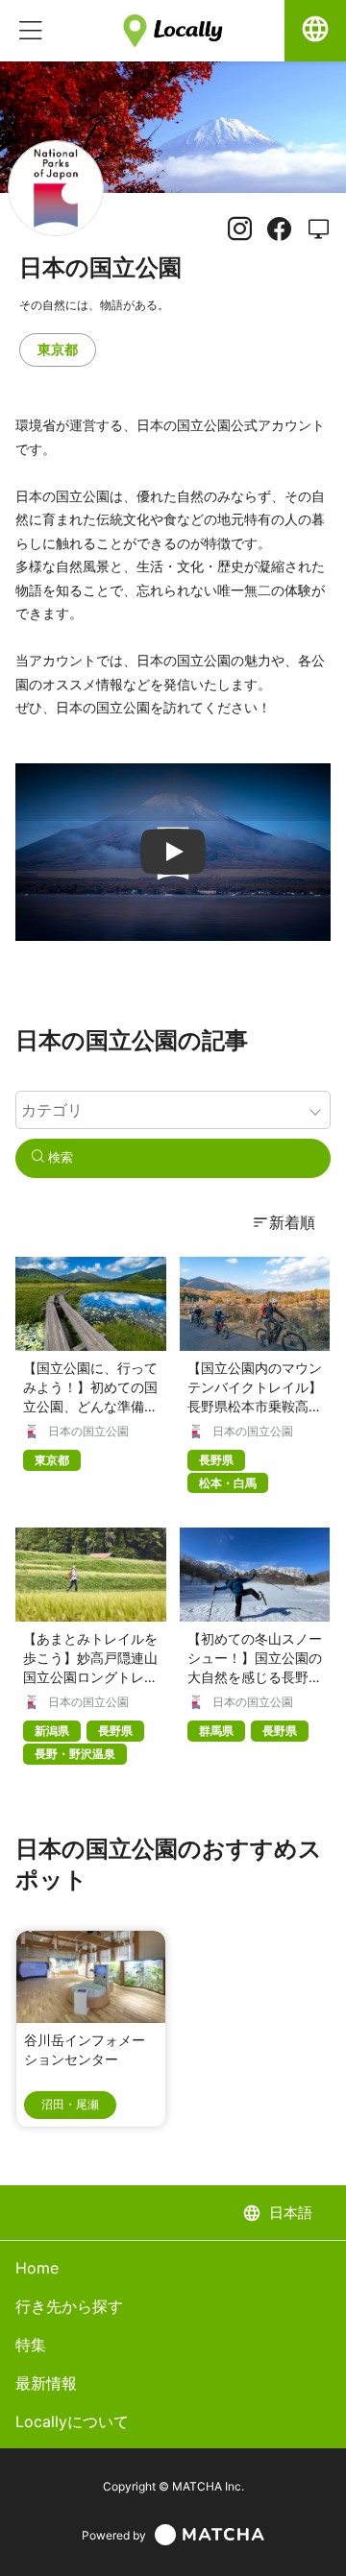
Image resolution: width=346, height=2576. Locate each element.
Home (37, 2268)
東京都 (58, 349)
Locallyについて (72, 2421)
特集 (31, 2345)
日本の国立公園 (88, 1432)
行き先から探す (69, 2306)
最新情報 (46, 2383)
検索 (59, 1157)
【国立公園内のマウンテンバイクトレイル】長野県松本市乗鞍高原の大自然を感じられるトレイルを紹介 (255, 1406)
